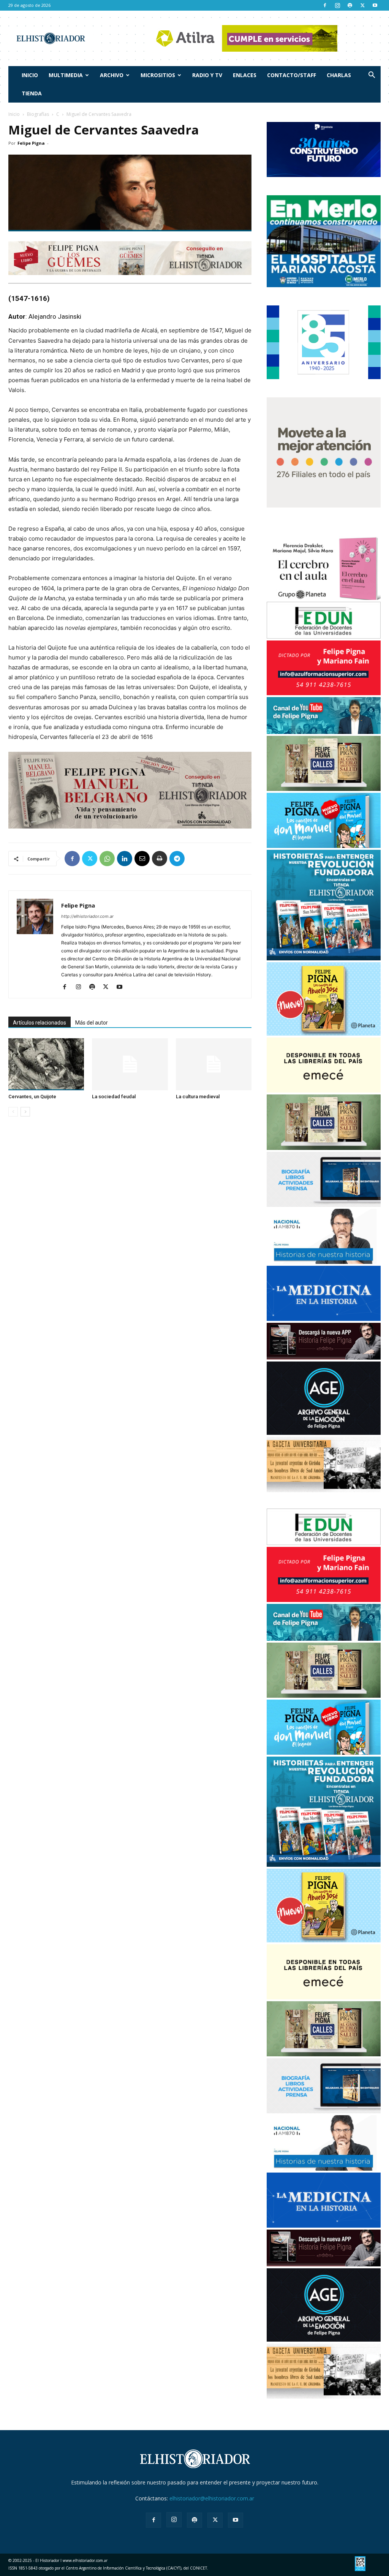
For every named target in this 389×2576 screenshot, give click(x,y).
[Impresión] (160, 859)
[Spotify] (350, 5)
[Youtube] (375, 5)
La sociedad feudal (114, 1097)
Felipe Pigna (31, 143)
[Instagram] (337, 5)
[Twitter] (362, 5)
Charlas (339, 75)
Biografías (38, 114)
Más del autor (92, 1023)
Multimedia (66, 75)
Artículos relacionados (40, 1023)
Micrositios (158, 75)
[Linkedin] (125, 859)
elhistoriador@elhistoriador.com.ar (212, 2498)
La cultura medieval (198, 1097)
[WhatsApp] (107, 859)
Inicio (30, 75)
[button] (372, 76)
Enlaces (245, 75)
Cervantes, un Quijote (32, 1097)
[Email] (142, 859)
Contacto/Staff (292, 75)
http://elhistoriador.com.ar (87, 916)
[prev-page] (13, 1112)
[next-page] (25, 1112)
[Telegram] (177, 859)
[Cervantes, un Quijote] (46, 1064)
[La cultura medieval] (214, 1064)
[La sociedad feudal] (130, 1064)
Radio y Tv (207, 75)
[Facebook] (325, 5)
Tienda (32, 93)
